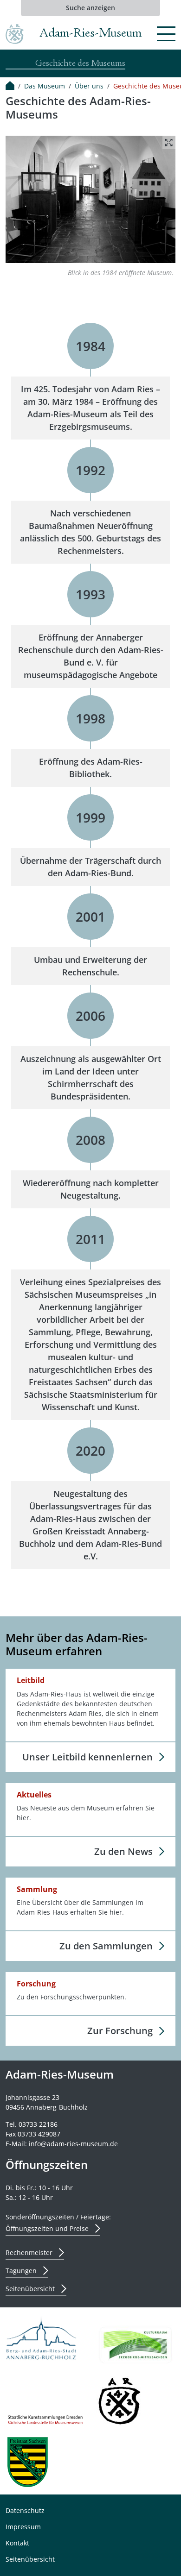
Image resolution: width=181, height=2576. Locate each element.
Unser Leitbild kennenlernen (87, 1757)
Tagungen (21, 2271)
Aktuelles (34, 1795)
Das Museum (45, 86)
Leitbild (31, 1681)
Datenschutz (25, 2510)
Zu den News (123, 1851)
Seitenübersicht (30, 2289)
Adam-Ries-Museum (90, 34)
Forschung (36, 1984)
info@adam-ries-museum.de (73, 2144)
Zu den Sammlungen (106, 1946)
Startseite (10, 86)
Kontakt (17, 2543)
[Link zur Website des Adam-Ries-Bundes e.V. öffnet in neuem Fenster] (120, 2401)
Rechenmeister (29, 2252)
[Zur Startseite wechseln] (15, 34)
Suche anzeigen (90, 8)
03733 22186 (38, 2124)
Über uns (89, 86)
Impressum (23, 2527)
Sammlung (37, 1889)
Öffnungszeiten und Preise (47, 2228)
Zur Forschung (120, 2031)
